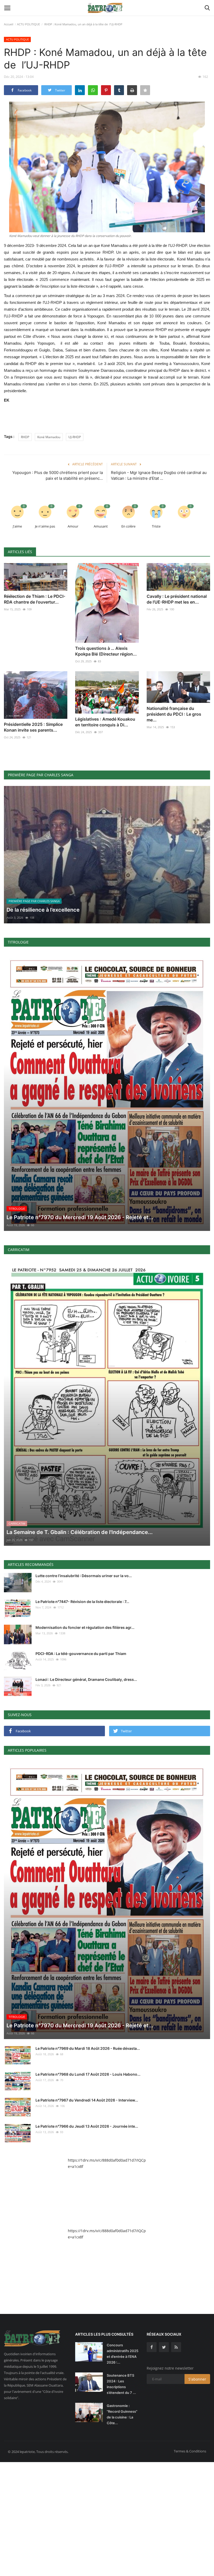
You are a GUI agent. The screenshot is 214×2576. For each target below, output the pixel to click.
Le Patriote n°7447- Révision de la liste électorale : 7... (82, 1602)
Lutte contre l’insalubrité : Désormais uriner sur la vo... (84, 1576)
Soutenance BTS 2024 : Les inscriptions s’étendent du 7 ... (121, 2384)
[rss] (176, 2347)
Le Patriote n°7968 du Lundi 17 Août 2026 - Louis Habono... (88, 2074)
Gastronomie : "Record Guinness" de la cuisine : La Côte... (122, 2414)
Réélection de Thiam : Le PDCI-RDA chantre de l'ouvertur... (35, 599)
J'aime (17, 526)
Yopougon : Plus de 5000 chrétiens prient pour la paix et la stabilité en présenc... (58, 475)
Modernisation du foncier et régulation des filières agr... (85, 1627)
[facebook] (152, 2347)
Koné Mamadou (49, 437)
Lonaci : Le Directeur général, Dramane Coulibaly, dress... (86, 1679)
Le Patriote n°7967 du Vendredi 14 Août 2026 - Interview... (87, 2100)
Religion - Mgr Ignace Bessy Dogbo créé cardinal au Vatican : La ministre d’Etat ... (159, 475)
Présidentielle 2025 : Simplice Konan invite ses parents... (33, 727)
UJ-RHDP (75, 437)
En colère (128, 526)
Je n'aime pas (45, 526)
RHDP (25, 437)
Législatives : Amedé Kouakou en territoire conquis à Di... (105, 722)
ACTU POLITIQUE (28, 24)
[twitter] (164, 2347)
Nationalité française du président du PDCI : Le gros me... (174, 714)
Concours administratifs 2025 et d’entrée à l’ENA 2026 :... (123, 2354)
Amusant (101, 526)
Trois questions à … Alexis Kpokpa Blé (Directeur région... (106, 651)
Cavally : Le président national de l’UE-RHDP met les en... (177, 599)
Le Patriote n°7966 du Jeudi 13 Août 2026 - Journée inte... (87, 2126)
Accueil (9, 24)
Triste (156, 526)
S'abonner (197, 2379)
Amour (73, 526)
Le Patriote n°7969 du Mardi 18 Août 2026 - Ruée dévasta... (88, 2048)
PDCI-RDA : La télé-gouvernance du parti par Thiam (81, 1654)
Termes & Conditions (190, 2451)
